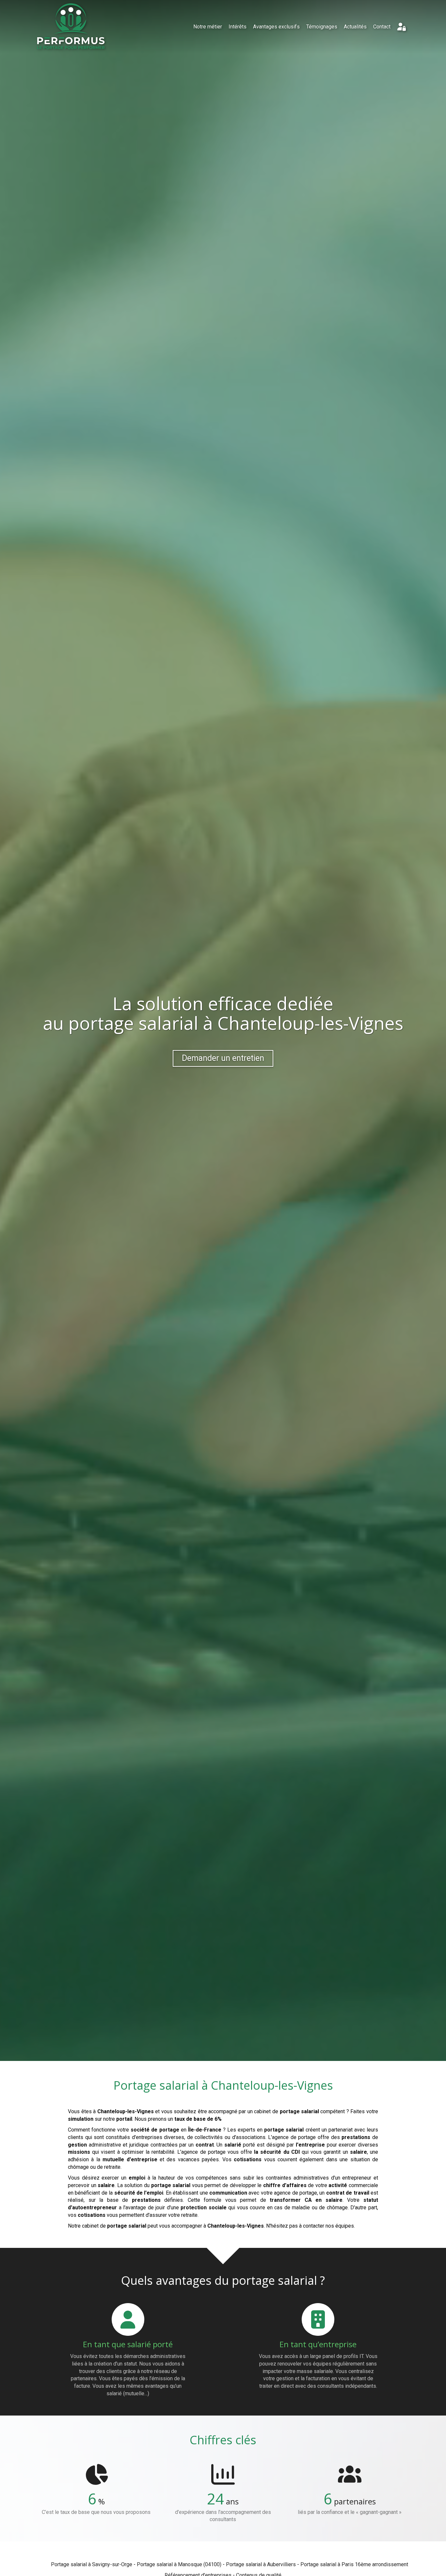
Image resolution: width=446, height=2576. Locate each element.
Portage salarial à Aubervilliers (261, 2564)
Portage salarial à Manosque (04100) (179, 2564)
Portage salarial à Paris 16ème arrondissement (354, 2564)
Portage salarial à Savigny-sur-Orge (92, 2564)
